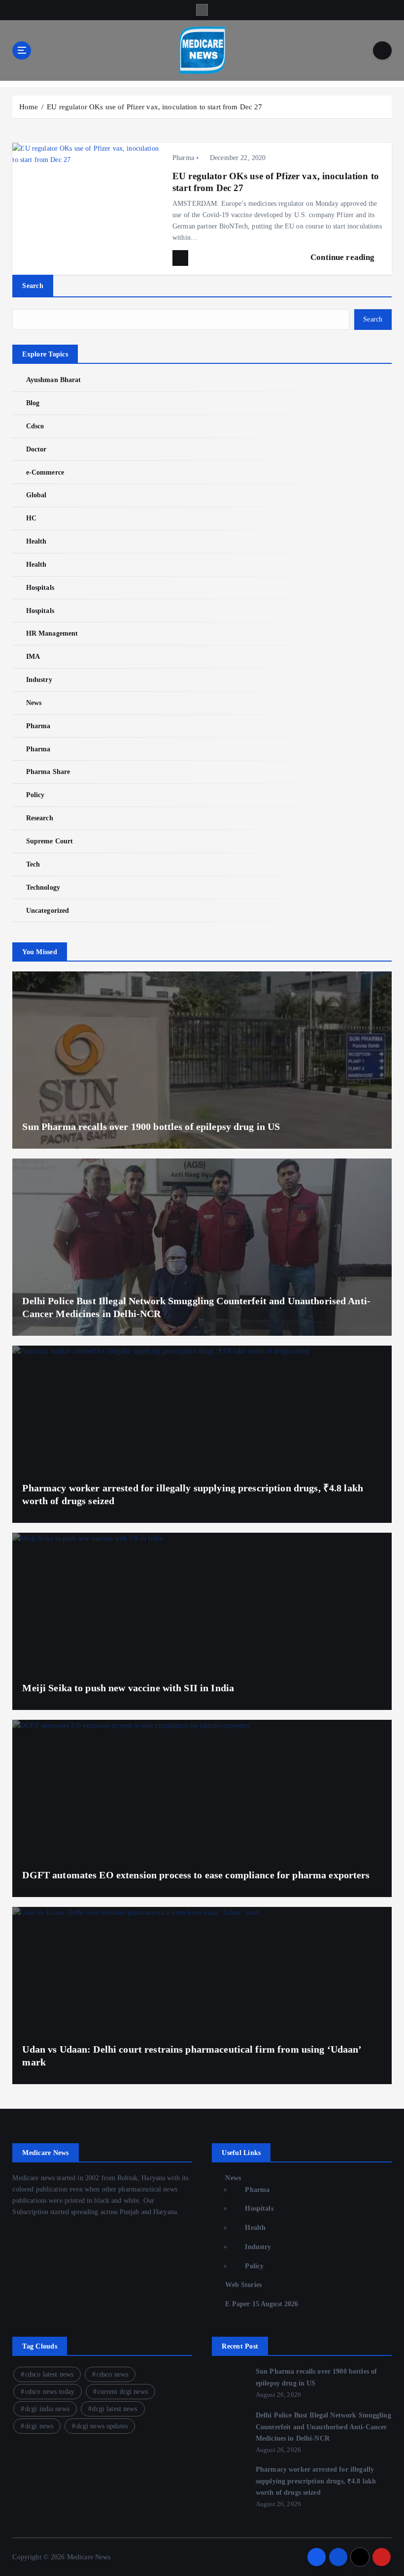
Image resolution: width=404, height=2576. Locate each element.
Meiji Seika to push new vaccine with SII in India (128, 1688)
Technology (43, 887)
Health (36, 541)
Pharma (183, 158)
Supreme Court (50, 841)
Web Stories (243, 2285)
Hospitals (40, 588)
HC (31, 518)
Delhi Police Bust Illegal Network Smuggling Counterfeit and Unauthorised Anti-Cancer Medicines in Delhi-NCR (323, 2427)
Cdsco (35, 426)
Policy (35, 795)
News (34, 703)
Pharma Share (48, 772)
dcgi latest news (115, 2409)
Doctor (36, 449)
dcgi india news (47, 2409)
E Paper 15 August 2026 (262, 2304)
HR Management (52, 633)
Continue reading (343, 257)
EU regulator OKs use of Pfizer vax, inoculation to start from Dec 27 (154, 107)
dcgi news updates (102, 2426)
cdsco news (112, 2374)
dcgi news (39, 2426)
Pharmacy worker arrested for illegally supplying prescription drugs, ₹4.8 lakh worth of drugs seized (316, 2481)
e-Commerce (45, 472)
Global (36, 495)
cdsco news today (50, 2392)
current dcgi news (123, 2392)
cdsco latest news (49, 2374)
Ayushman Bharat (53, 380)
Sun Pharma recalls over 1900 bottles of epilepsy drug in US (151, 1127)
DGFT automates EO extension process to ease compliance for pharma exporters (196, 1875)
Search (33, 286)
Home (29, 107)
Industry (39, 680)
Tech (33, 864)
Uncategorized (48, 911)
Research (39, 818)
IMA (33, 657)
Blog (33, 403)
